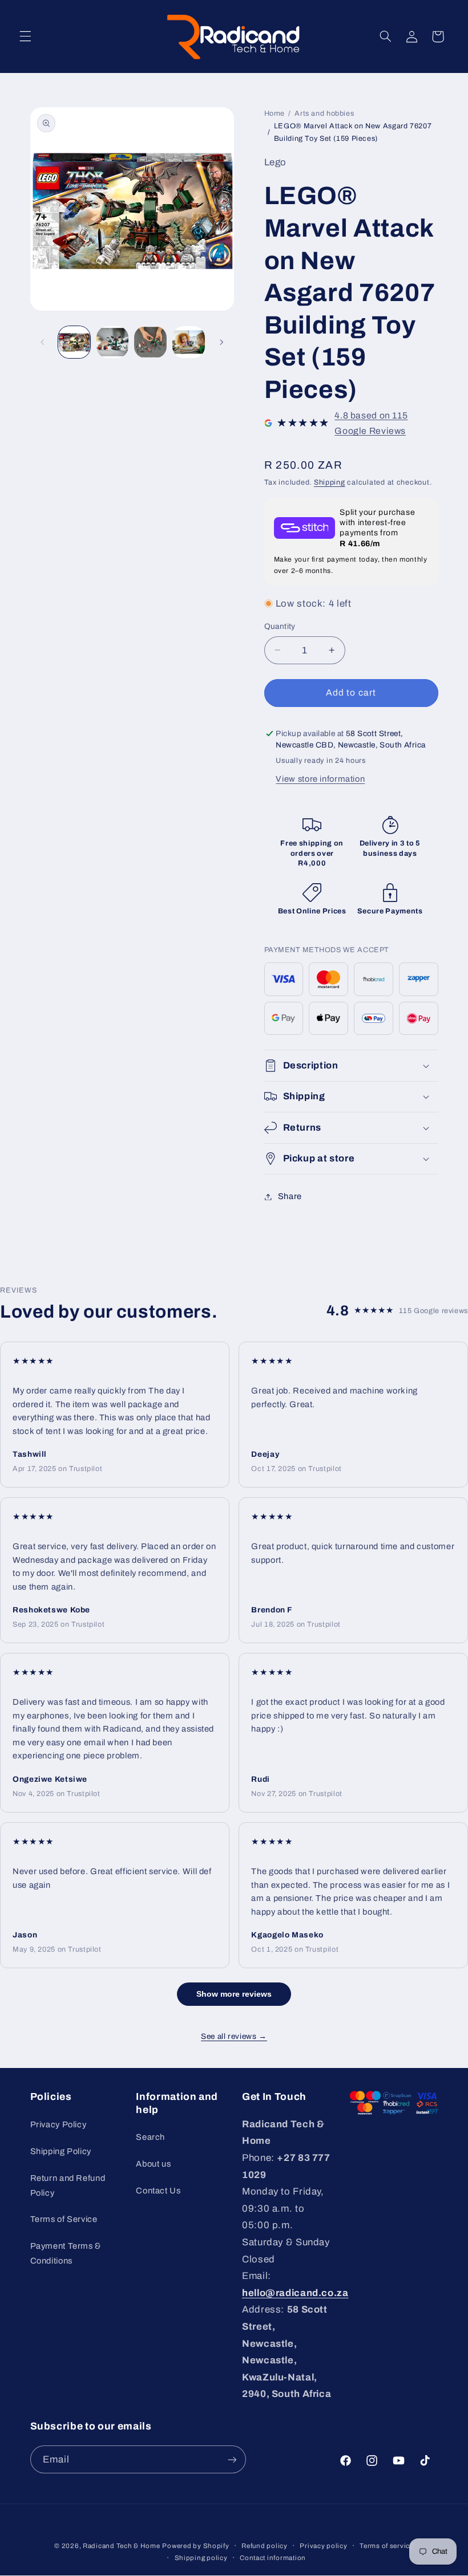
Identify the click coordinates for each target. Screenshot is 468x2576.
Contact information (273, 2558)
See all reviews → (234, 2036)
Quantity (280, 626)
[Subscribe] (232, 2459)
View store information (320, 779)
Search (150, 2137)
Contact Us (158, 2191)
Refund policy (265, 2546)
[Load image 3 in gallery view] (150, 342)
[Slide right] (221, 342)
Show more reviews (234, 1994)
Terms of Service (64, 2219)
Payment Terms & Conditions (66, 2253)
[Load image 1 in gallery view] (74, 342)
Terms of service (387, 2546)
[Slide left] (43, 342)
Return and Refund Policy (68, 2185)
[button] (25, 36)
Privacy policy (323, 2546)
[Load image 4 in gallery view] (188, 342)
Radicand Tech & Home (122, 2546)
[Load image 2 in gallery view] (112, 342)
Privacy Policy (58, 2124)
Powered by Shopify (195, 2546)
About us (153, 2164)
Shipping (330, 482)
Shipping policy (201, 2558)
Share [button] (290, 1196)
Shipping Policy (61, 2151)
